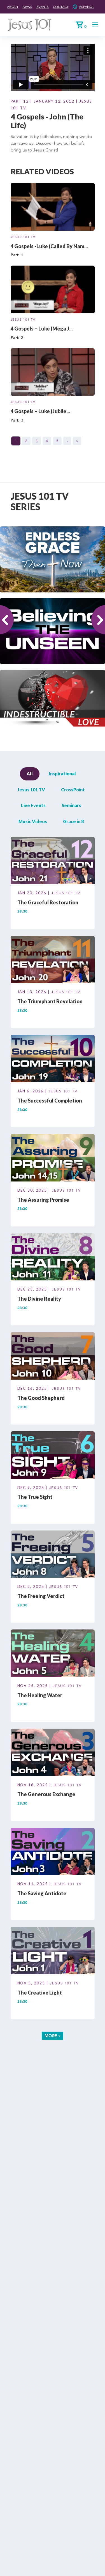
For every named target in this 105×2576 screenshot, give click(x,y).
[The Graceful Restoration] (53, 861)
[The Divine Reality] (53, 1258)
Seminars (71, 805)
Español (87, 7)
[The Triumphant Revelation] (53, 960)
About (13, 7)
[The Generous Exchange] (53, 1753)
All (30, 774)
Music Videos (33, 821)
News (27, 7)
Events (43, 7)
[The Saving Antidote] (53, 1852)
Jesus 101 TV (23, 237)
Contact (61, 7)
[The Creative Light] (53, 1952)
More (51, 2036)
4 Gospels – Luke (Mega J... (42, 329)
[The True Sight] (53, 1456)
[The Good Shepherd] (53, 1357)
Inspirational (62, 774)
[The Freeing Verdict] (53, 1555)
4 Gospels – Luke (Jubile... (40, 411)
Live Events (33, 805)
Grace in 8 (73, 821)
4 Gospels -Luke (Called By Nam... (49, 246)
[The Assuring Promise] (53, 1159)
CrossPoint (73, 790)
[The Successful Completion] (53, 1060)
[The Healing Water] (53, 1654)
